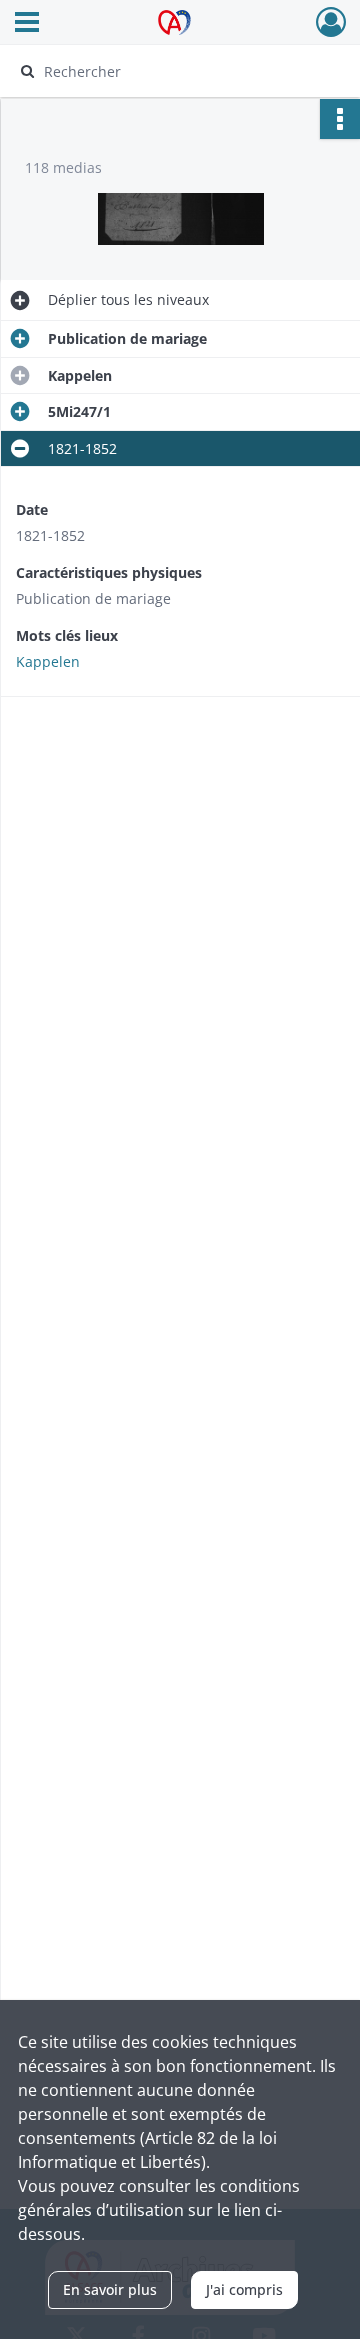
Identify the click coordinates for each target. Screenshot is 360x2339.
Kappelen (48, 661)
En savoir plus (110, 2289)
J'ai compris (244, 2289)
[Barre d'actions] (340, 119)
